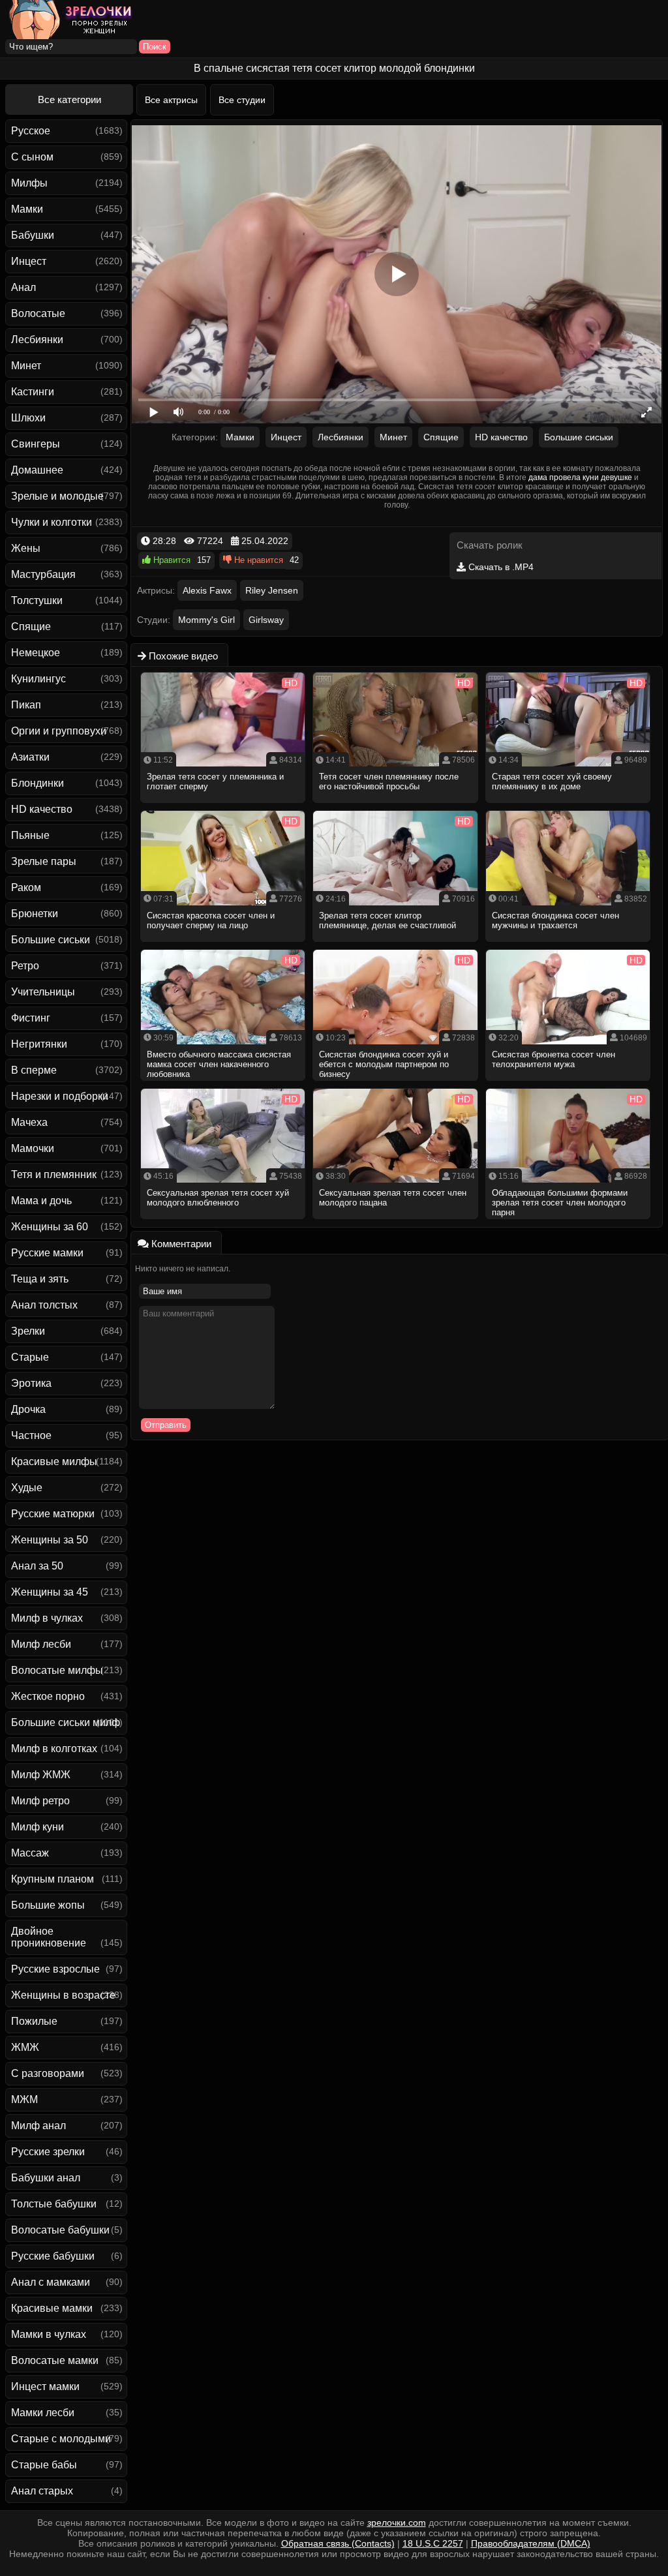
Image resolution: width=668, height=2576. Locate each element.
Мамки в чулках (49, 2334)
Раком (26, 887)
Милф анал (38, 2126)
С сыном (32, 157)
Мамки (27, 209)
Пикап (26, 705)
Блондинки (38, 783)
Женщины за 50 (50, 1540)
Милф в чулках (47, 1618)
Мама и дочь (41, 1201)
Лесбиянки (37, 340)
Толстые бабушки (54, 2204)
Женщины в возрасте (63, 1995)
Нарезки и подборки (60, 1096)
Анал (23, 287)
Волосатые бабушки (60, 2230)
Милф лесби (41, 1644)
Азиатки (30, 757)
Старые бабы (44, 2465)
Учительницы (43, 992)
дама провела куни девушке (580, 477)
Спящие (31, 627)
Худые (27, 1488)
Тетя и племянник (54, 1174)
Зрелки (28, 1331)
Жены (26, 548)
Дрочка (28, 1409)
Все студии (242, 100)
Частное (31, 1435)
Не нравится (257, 560)
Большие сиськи (51, 940)
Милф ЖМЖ (41, 1775)
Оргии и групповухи (59, 731)
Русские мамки (47, 1253)
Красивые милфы (54, 1462)
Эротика (31, 1383)
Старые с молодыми (61, 2439)
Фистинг (31, 1018)
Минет (26, 366)
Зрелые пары (44, 861)
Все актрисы (171, 100)
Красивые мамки (52, 2308)
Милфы (29, 183)
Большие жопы (48, 1905)
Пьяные (30, 835)
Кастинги (33, 392)
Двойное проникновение (49, 1937)
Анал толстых (44, 1305)
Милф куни (38, 1827)
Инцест (29, 261)
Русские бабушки (53, 2256)
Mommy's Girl (206, 620)
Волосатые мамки (55, 2360)
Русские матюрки (53, 1514)
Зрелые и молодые (57, 496)
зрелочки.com (397, 2523)
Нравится (171, 560)
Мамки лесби (43, 2413)
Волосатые (38, 313)
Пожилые (34, 2021)
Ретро (25, 966)
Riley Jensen (272, 590)
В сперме (34, 1070)
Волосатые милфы (57, 1670)
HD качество (42, 809)
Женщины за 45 (50, 1592)
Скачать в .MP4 (500, 567)
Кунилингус (38, 679)
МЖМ (24, 2099)
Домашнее (37, 470)
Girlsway (266, 620)
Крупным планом (53, 1879)
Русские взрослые (55, 1969)
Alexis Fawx (207, 590)
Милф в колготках (54, 1749)
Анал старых (42, 2491)
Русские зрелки (48, 2152)
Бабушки (33, 235)
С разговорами (48, 2073)
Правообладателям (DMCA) (531, 2543)
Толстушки (37, 600)
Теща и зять (40, 1279)
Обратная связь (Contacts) (338, 2543)
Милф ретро (40, 1801)
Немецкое (36, 653)
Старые (30, 1357)
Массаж (30, 1853)
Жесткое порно (48, 1696)
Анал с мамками (51, 2282)
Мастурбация (43, 574)
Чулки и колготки (52, 522)
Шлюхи (28, 418)
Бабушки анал (46, 2178)
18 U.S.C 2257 (433, 2543)
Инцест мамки (45, 2387)
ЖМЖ (25, 2047)
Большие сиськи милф (66, 1722)
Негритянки (39, 1044)
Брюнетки (35, 914)
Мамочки (33, 1148)
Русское (31, 131)
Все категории (69, 99)
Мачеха (29, 1122)
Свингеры (36, 444)
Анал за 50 (37, 1566)
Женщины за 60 (50, 1227)
